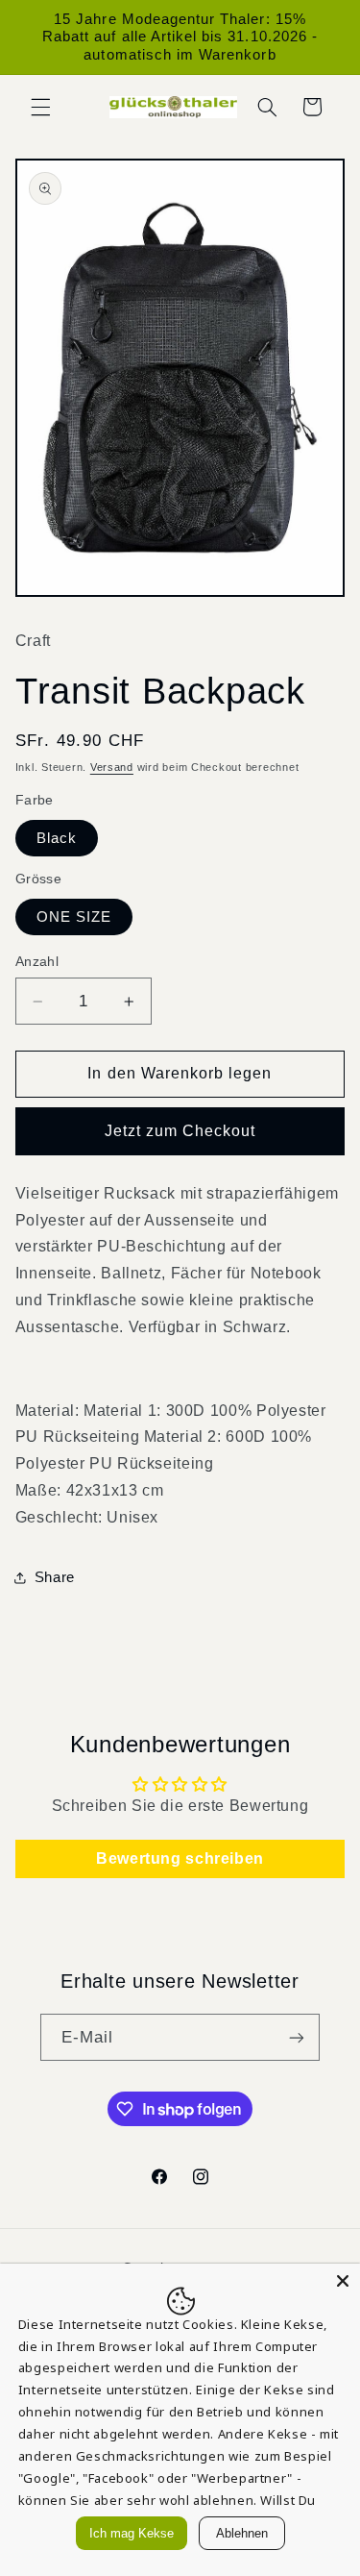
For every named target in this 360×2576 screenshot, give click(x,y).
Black (57, 838)
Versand (112, 767)
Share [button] (55, 1577)
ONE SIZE (74, 917)
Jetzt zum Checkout (180, 1131)
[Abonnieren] (297, 2037)
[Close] (343, 2281)
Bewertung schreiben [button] (180, 1858)
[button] (40, 107)
